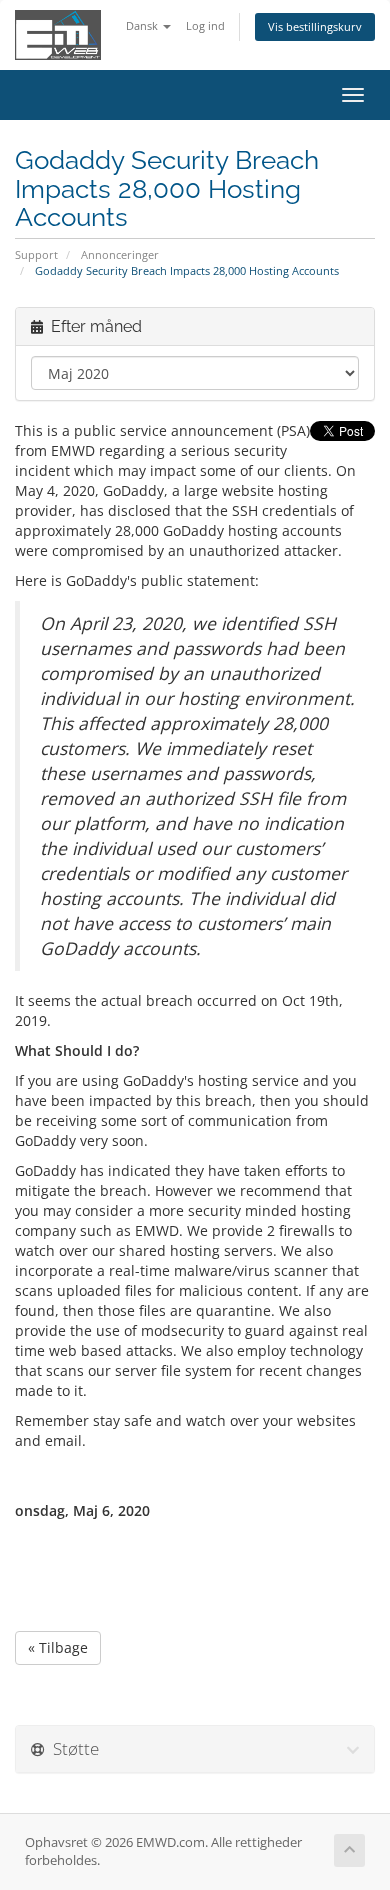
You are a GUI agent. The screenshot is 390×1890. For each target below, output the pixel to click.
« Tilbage (58, 1647)
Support (36, 254)
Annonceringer (120, 254)
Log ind (205, 25)
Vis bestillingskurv (315, 26)
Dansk (143, 25)
